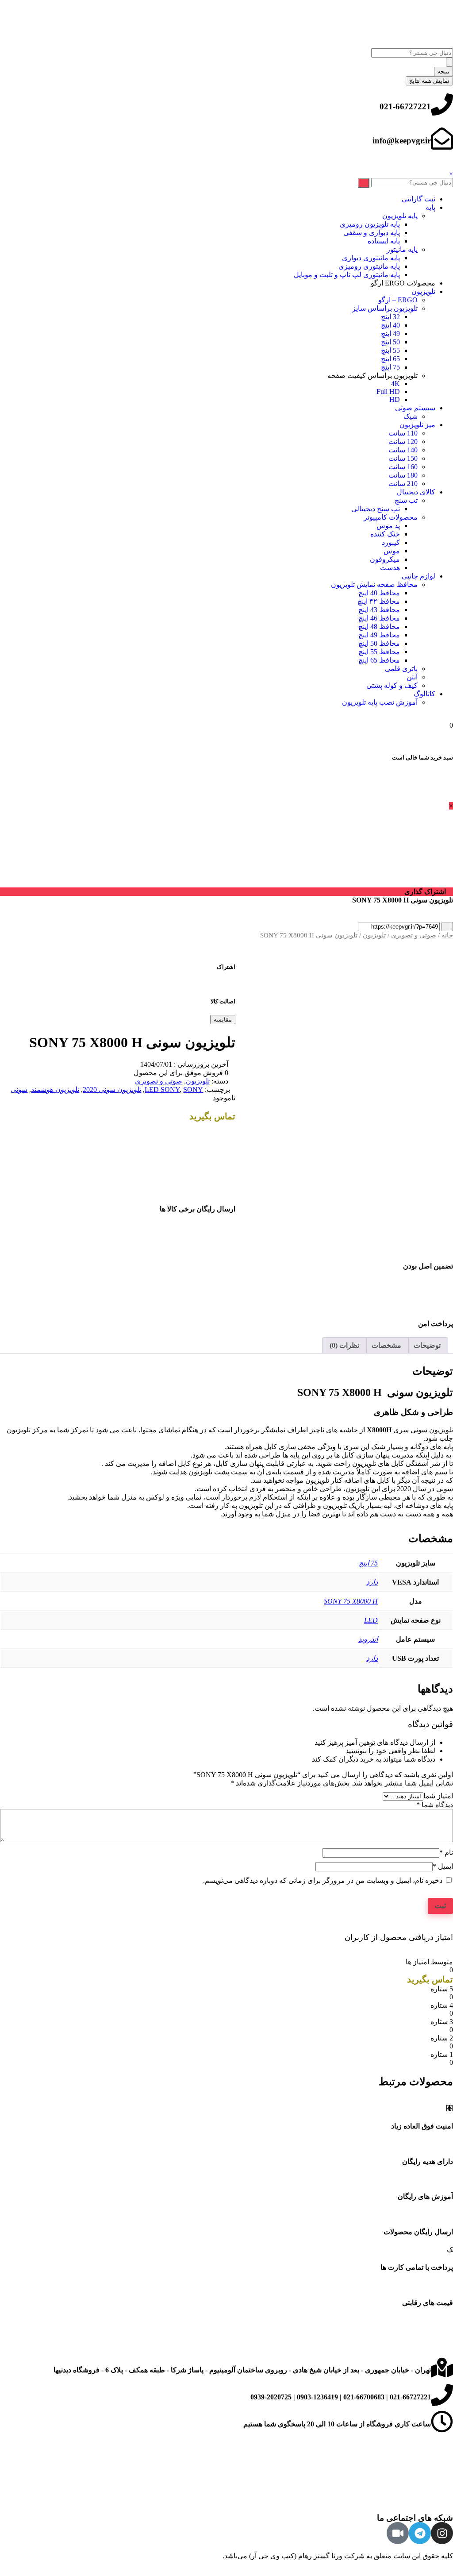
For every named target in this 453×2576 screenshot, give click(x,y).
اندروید (368, 1639)
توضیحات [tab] (427, 1345)
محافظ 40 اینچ (379, 593)
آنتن (412, 677)
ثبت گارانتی (418, 199)
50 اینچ (390, 342)
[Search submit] (449, 62)
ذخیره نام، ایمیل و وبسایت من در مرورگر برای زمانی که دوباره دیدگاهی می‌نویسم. (323, 1880)
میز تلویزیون (417, 425)
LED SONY (162, 1089)
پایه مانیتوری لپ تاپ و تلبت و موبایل (347, 275)
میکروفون (385, 559)
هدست (390, 568)
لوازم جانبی (418, 576)
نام (446, 1853)
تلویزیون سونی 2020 (112, 1089)
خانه (447, 935)
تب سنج (406, 500)
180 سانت (403, 475)
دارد (372, 1582)
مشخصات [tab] (386, 1345)
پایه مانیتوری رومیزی (369, 266)
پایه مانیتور (402, 249)
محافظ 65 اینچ (379, 660)
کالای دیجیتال (416, 492)
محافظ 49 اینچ (379, 635)
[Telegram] (420, 2533)
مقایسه (223, 1020)
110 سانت (403, 433)
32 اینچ (390, 317)
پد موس (388, 526)
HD (395, 399)
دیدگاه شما (435, 1805)
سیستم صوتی (415, 408)
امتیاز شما (438, 1796)
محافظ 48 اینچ (379, 627)
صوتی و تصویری (414, 935)
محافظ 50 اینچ (379, 643)
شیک (411, 416)
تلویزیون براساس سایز (385, 308)
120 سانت (403, 442)
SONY (193, 1089)
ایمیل (443, 1866)
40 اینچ (390, 325)
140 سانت (403, 450)
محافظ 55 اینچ (379, 652)
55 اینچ (390, 350)
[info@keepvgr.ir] (442, 139)
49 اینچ (390, 334)
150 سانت (403, 458)
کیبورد (391, 542)
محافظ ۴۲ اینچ (379, 601)
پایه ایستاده (384, 241)
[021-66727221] (442, 104)
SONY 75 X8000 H (351, 1601)
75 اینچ (390, 367)
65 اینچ (390, 359)
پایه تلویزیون (400, 216)
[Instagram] (442, 2533)
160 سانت (403, 467)
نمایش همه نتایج (429, 81)
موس (392, 551)
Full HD (388, 391)
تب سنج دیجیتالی (376, 509)
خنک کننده (385, 534)
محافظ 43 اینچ (379, 610)
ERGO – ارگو (398, 300)
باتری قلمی (401, 669)
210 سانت (403, 484)
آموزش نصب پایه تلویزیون (380, 702)
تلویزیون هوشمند (55, 1089)
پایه (430, 207)
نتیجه (443, 71)
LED (371, 1620)
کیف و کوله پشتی (392, 685)
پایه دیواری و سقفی (372, 233)
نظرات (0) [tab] (344, 1345)
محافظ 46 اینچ (379, 618)
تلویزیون (423, 291)
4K (395, 384)
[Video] (398, 2533)
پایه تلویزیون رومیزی (370, 224)
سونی (19, 1089)
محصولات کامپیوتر (391, 517)
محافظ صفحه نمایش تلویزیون (374, 584)
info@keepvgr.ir (402, 141)
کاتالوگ (424, 694)
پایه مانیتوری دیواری (371, 258)
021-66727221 (405, 106)
